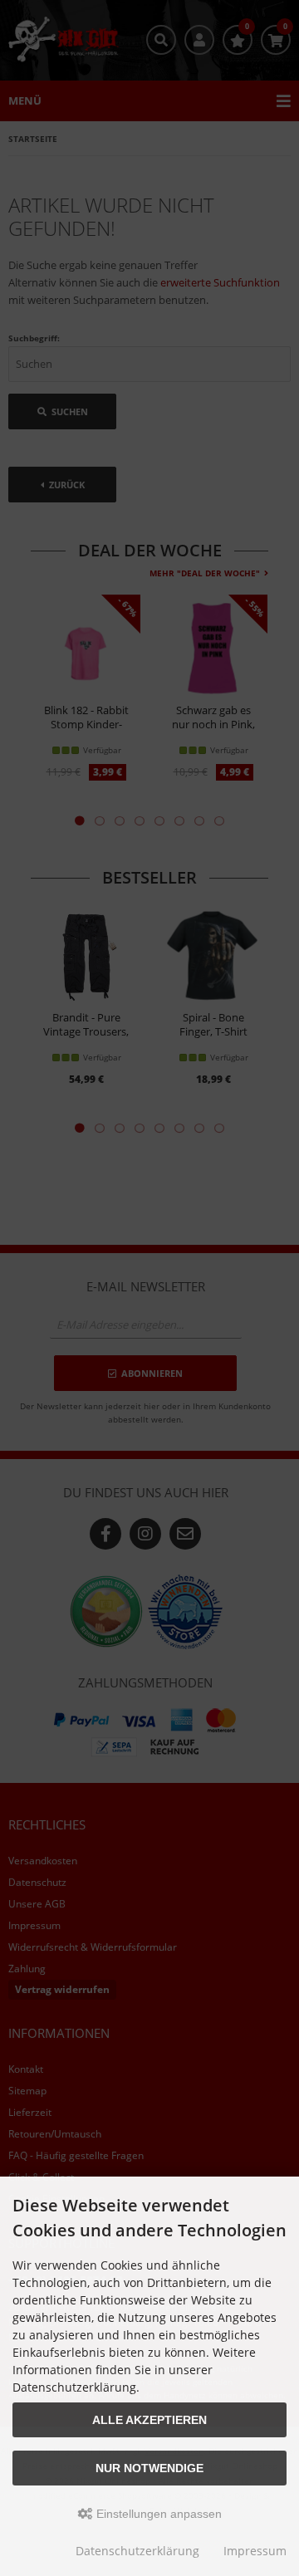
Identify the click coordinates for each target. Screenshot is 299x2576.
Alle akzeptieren (149, 2420)
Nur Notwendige (149, 2468)
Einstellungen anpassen (157, 2514)
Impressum (255, 2551)
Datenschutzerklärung (137, 2551)
